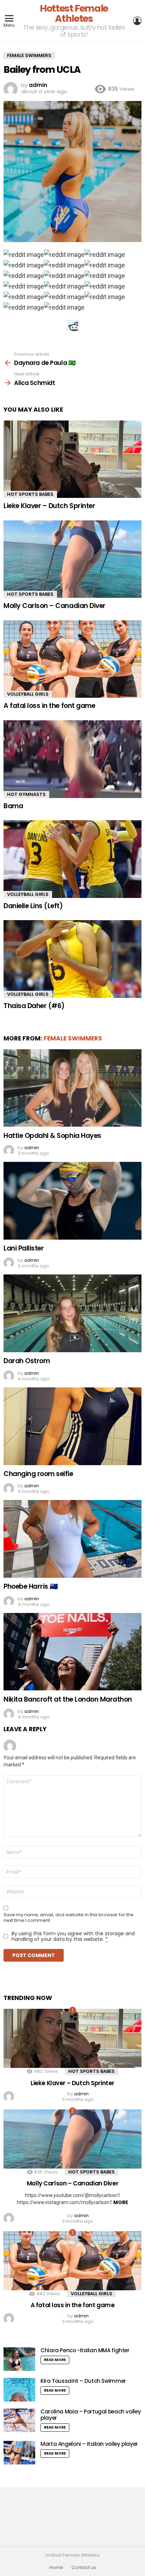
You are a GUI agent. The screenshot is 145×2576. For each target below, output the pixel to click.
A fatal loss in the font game (49, 706)
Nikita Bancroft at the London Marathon (68, 1699)
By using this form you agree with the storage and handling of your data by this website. (73, 1936)
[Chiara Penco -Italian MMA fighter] (19, 2359)
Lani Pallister (24, 1248)
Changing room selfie (38, 1474)
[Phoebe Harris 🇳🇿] (72, 1539)
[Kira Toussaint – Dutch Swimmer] (19, 2390)
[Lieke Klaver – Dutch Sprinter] (72, 459)
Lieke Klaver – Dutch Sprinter (49, 506)
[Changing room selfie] (72, 1426)
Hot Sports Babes (30, 494)
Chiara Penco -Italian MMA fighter (85, 2350)
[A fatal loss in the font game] (72, 659)
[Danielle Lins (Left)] (72, 859)
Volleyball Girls (28, 694)
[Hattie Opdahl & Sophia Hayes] (72, 1088)
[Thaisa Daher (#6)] (72, 959)
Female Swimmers (73, 1038)
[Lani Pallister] (72, 1201)
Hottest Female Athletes (74, 13)
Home (56, 2568)
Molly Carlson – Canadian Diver (55, 606)
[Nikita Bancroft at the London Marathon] (72, 1652)
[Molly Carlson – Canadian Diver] (72, 559)
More (121, 2202)
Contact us (84, 2568)
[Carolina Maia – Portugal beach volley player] (19, 2420)
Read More (55, 2360)
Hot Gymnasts (26, 794)
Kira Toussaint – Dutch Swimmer (83, 2381)
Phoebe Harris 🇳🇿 (31, 1586)
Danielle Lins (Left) (33, 906)
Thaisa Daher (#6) (34, 1006)
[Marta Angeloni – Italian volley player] (19, 2453)
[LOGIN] (137, 21)
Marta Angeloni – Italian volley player (89, 2444)
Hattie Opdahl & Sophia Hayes (52, 1136)
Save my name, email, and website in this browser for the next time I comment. (69, 1918)
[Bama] (72, 759)
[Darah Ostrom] (72, 1313)
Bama (13, 806)
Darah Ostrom (27, 1361)
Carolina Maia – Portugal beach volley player (91, 2415)
